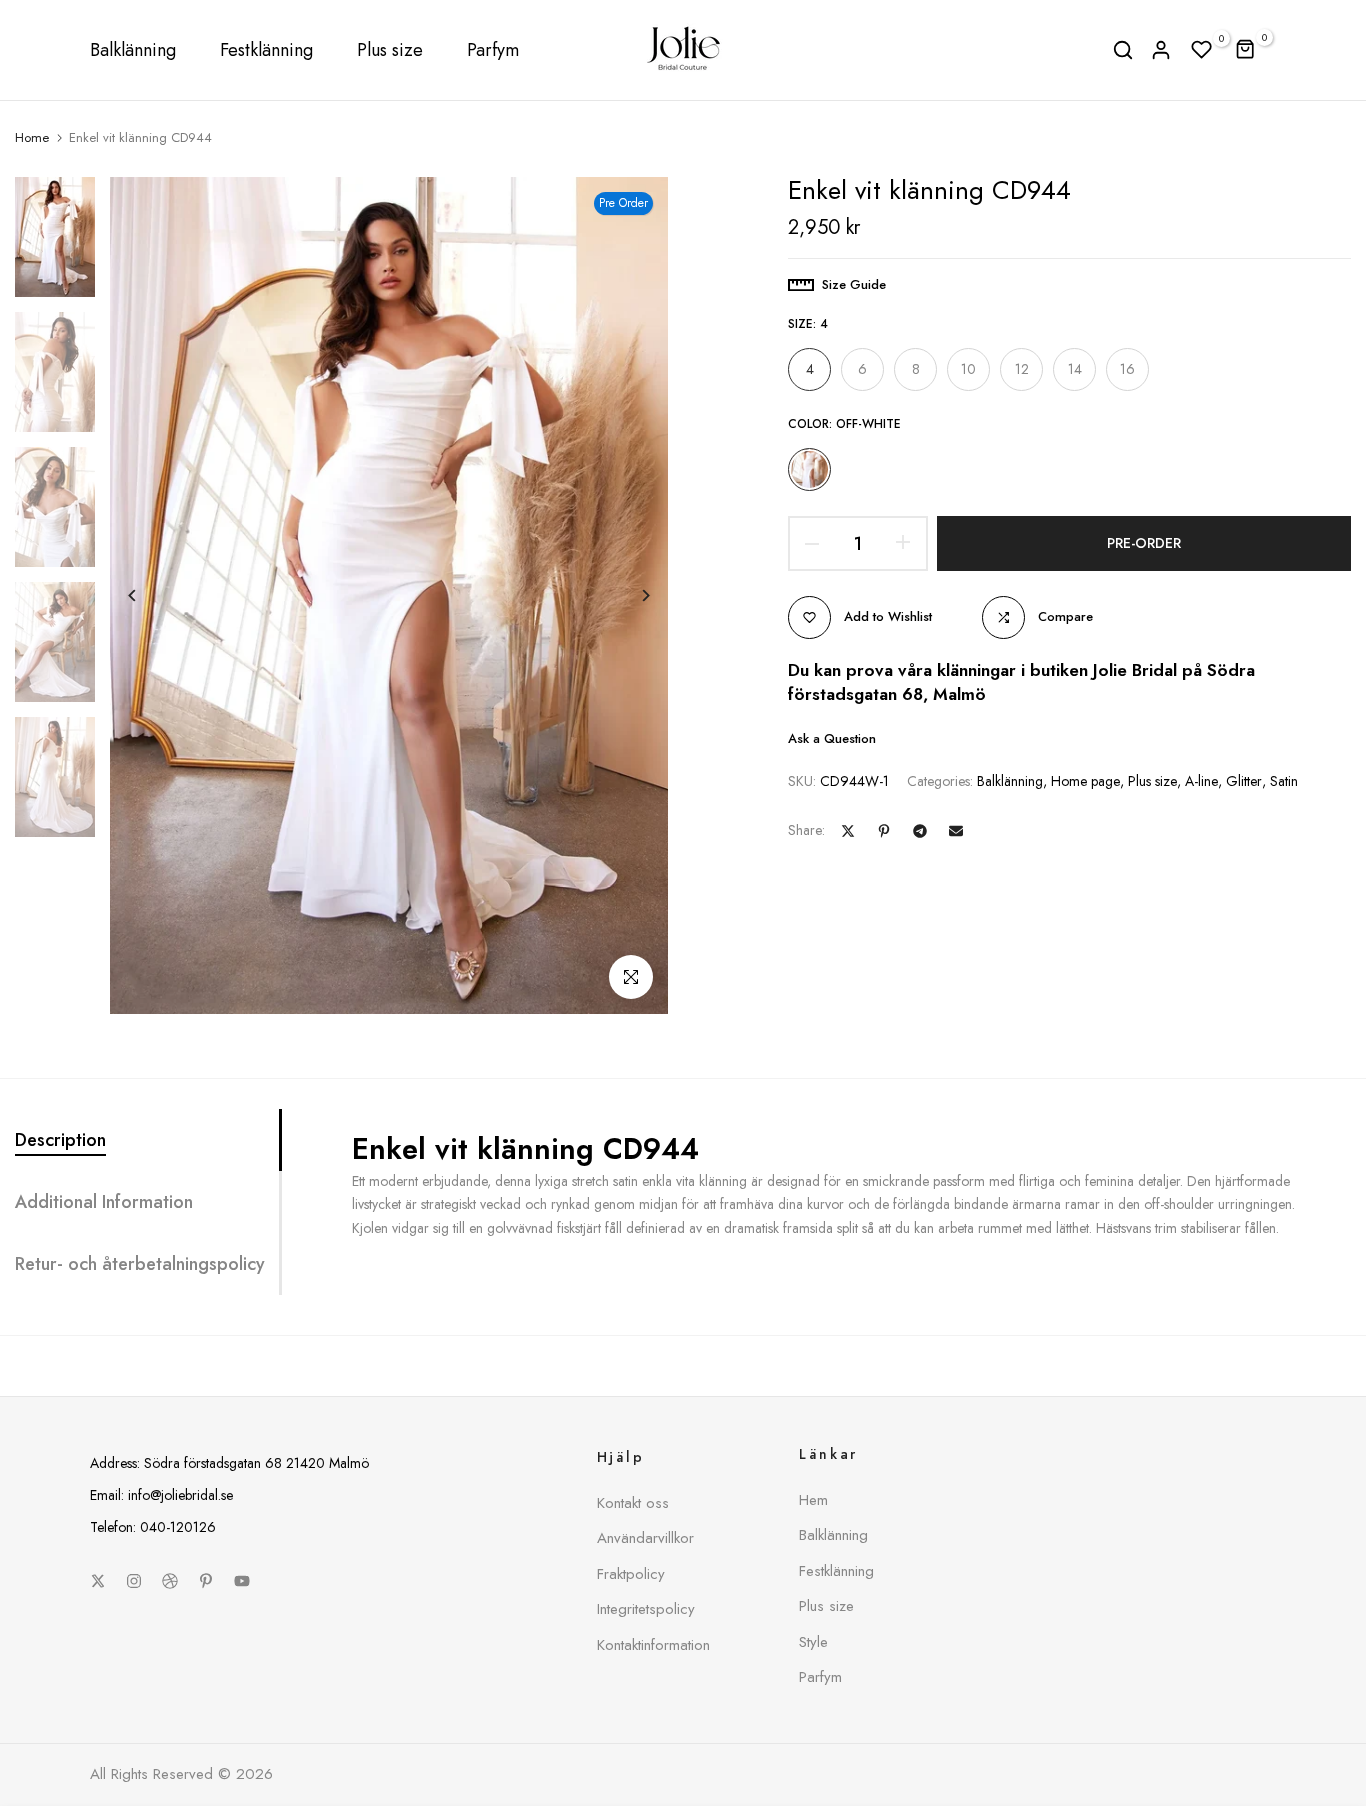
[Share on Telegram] (920, 831)
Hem (813, 1500)
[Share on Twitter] (848, 831)
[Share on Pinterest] (884, 831)
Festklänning (266, 50)
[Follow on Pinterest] (206, 1581)
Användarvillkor (645, 1538)
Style (813, 1642)
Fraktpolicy (631, 1574)
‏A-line (1201, 781)
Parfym (493, 50)
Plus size (390, 50)
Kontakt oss (633, 1503)
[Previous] (147, 595)
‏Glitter (1244, 781)
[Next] (630, 595)
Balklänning (133, 50)
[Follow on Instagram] (134, 1581)
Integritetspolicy (646, 1609)
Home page (1085, 781)
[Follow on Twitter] (98, 1581)
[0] (1202, 50)
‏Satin (1284, 781)
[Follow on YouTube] (242, 1581)
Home (32, 138)
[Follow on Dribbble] (170, 1581)
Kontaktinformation (653, 1645)
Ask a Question (832, 737)
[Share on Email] (956, 831)
